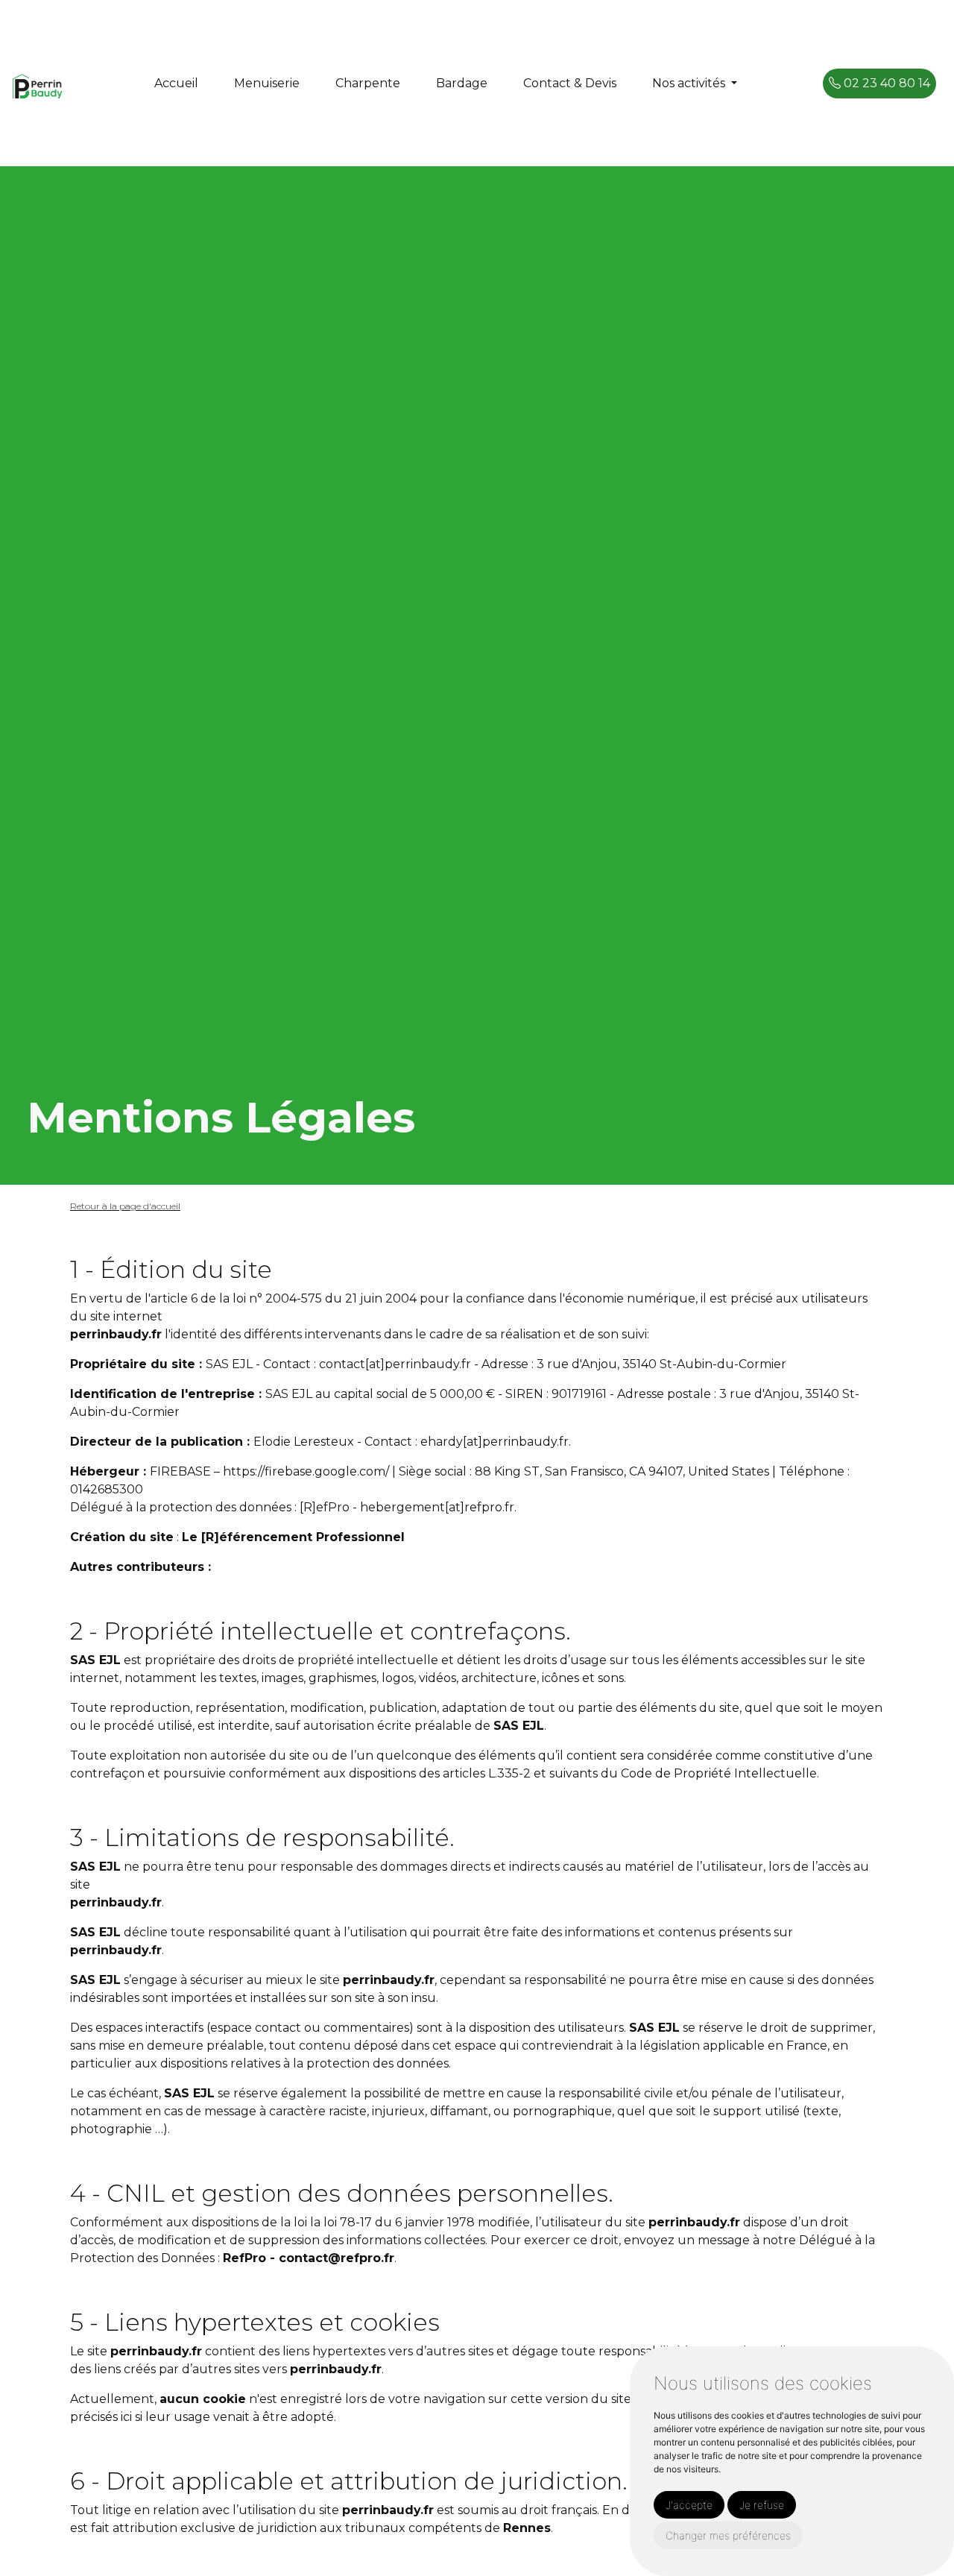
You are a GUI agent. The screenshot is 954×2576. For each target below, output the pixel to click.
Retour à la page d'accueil (125, 1206)
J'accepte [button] (689, 2505)
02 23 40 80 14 (885, 83)
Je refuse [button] (762, 2505)
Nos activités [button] (690, 83)
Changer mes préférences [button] (728, 2535)
